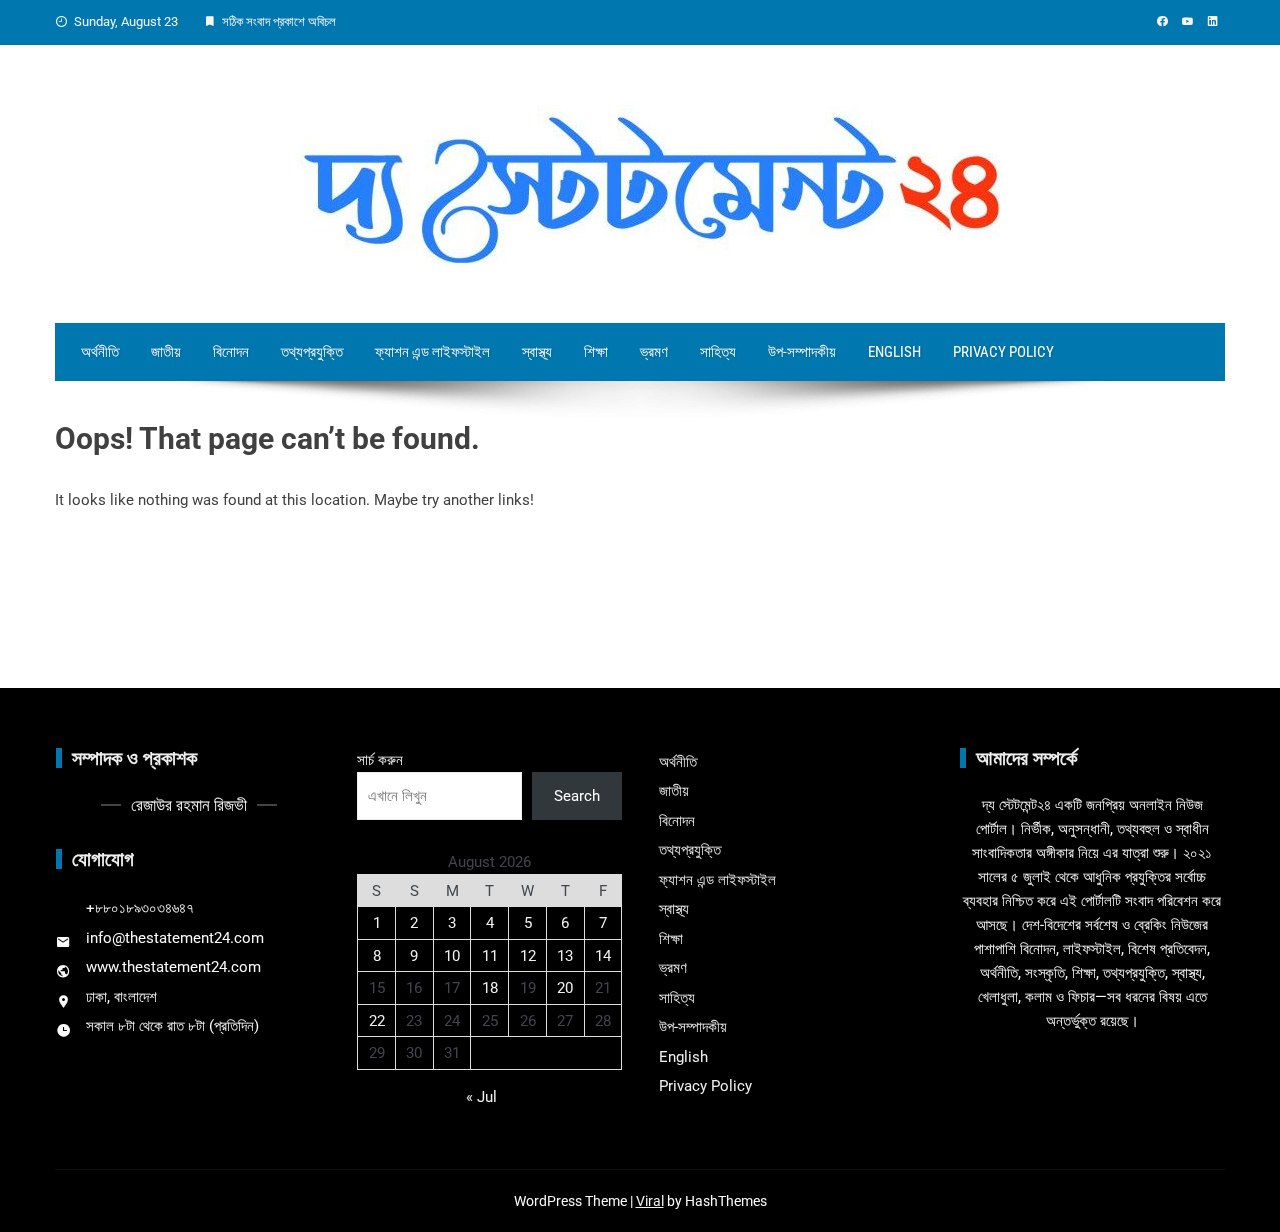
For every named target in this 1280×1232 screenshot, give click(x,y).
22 (377, 1021)
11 (490, 956)
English (894, 352)
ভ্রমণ (654, 352)
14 (603, 956)
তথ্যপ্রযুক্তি (312, 352)
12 (528, 956)
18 (490, 988)
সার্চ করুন (380, 760)
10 (452, 956)
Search (577, 796)
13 (565, 956)
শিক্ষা (596, 352)
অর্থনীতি (100, 352)
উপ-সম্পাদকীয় (802, 352)
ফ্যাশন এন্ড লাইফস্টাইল (432, 352)
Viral (650, 1201)
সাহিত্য (718, 352)
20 (565, 988)
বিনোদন (231, 352)
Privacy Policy (1003, 352)
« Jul (481, 1097)
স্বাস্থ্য (537, 352)
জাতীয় (166, 352)
